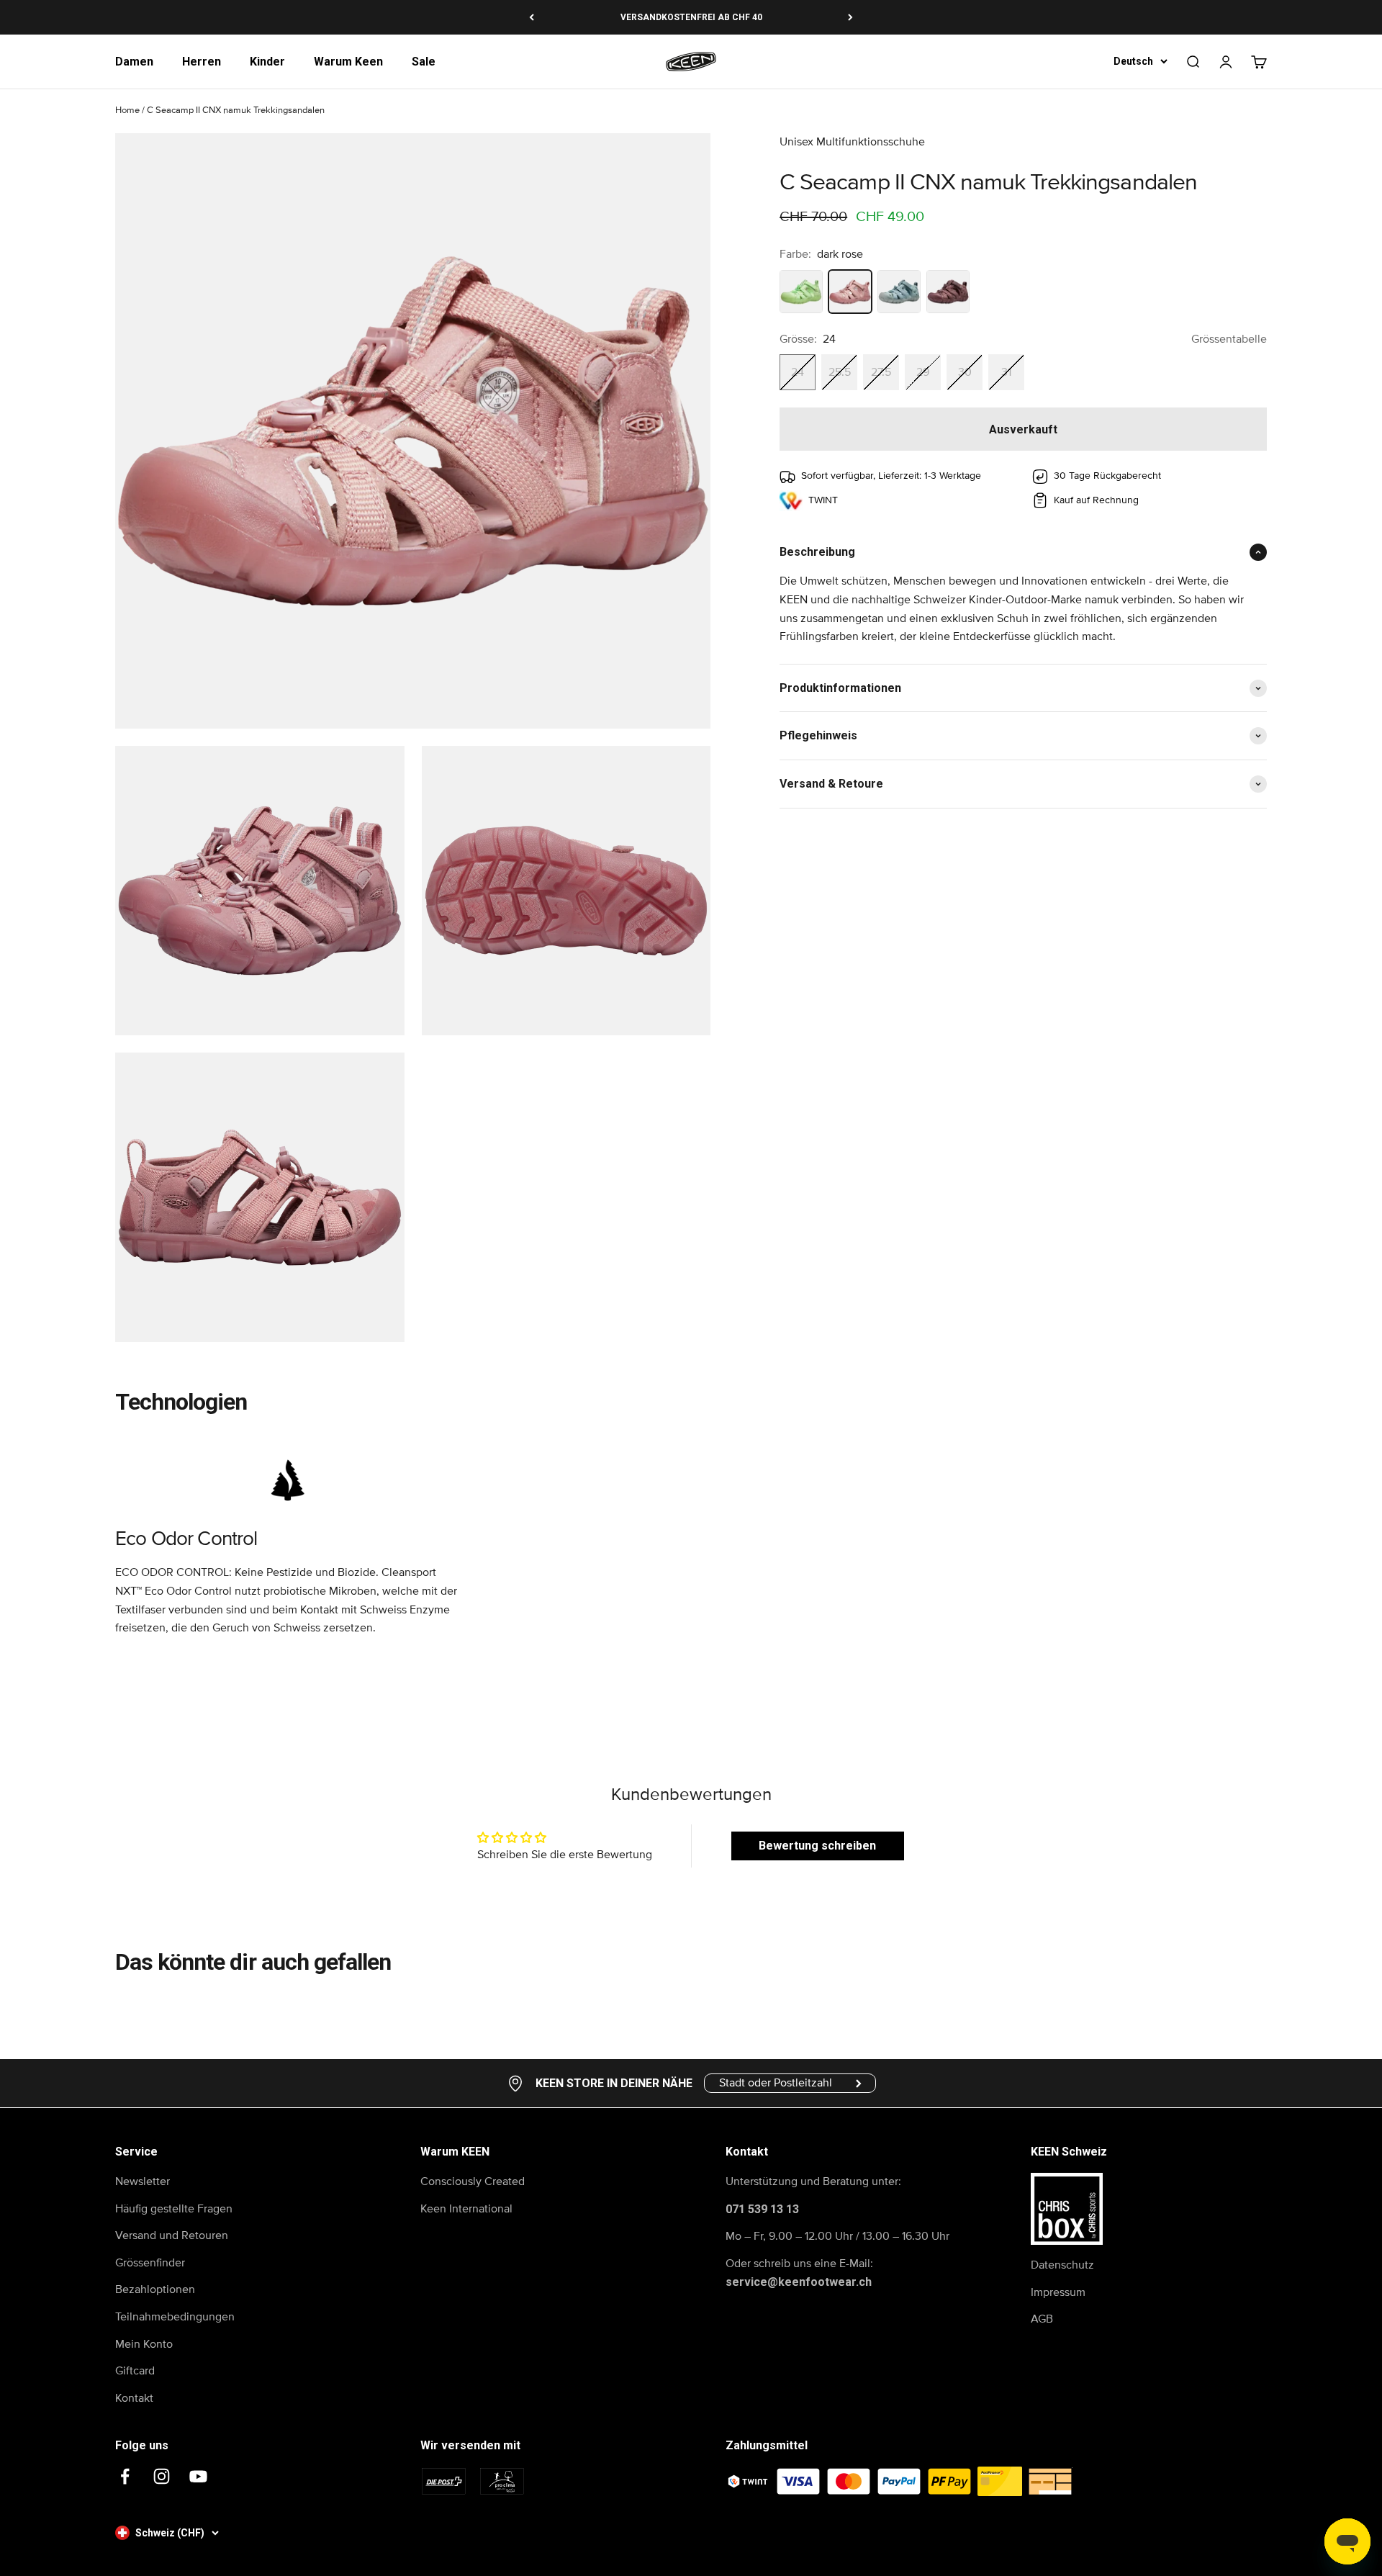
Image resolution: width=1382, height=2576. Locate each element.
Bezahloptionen (155, 2289)
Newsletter (143, 2181)
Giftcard (135, 2371)
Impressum (1058, 2292)
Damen (134, 62)
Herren (202, 62)
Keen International (466, 2209)
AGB (1042, 2319)
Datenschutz (1062, 2265)
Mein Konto (144, 2344)
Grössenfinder (150, 2263)
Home (127, 111)
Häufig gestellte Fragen (174, 2209)
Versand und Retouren (172, 2235)
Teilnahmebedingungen (175, 2317)
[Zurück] (532, 17)
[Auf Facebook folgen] (125, 2476)
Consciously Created (473, 2181)
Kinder (267, 62)
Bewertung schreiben (817, 1846)
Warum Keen (348, 62)
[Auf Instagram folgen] (162, 2476)
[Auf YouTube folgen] (198, 2476)
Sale (424, 62)
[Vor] (850, 17)
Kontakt (134, 2398)
